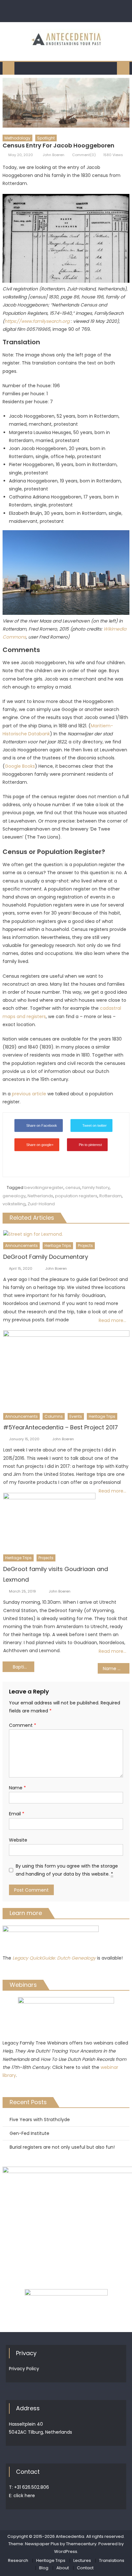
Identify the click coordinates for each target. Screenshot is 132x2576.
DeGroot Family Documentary (46, 1257)
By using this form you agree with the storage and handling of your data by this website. (67, 1870)
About (63, 2568)
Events (76, 1416)
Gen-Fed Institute (29, 2133)
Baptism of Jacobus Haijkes (24, 1667)
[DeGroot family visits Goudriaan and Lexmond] (49, 1522)
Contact (85, 2568)
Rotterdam (111, 1196)
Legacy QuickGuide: (35, 1958)
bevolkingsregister (44, 1188)
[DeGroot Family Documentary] (66, 1234)
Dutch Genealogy (76, 1958)
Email (17, 1814)
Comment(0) (84, 155)
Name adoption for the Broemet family (116, 1669)
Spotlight (46, 138)
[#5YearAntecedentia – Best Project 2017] (66, 1370)
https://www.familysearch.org (37, 321)
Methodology (17, 138)
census (73, 1188)
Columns (54, 1416)
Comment (23, 1725)
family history (96, 1188)
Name (17, 1788)
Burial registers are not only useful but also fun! (62, 2147)
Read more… (112, 1320)
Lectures (82, 2560)
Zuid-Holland (41, 1204)
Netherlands (40, 1196)
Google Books (20, 766)
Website (18, 1840)
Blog (44, 2568)
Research (18, 2560)
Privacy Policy (24, 2369)
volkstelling (14, 1204)
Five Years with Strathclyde (40, 2120)
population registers (76, 1196)
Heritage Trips (58, 1246)
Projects (85, 1246)
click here (24, 2496)
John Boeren (54, 155)
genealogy (14, 1196)
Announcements (21, 1246)
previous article (29, 1094)
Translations (112, 2560)
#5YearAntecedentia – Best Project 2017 (61, 1427)
